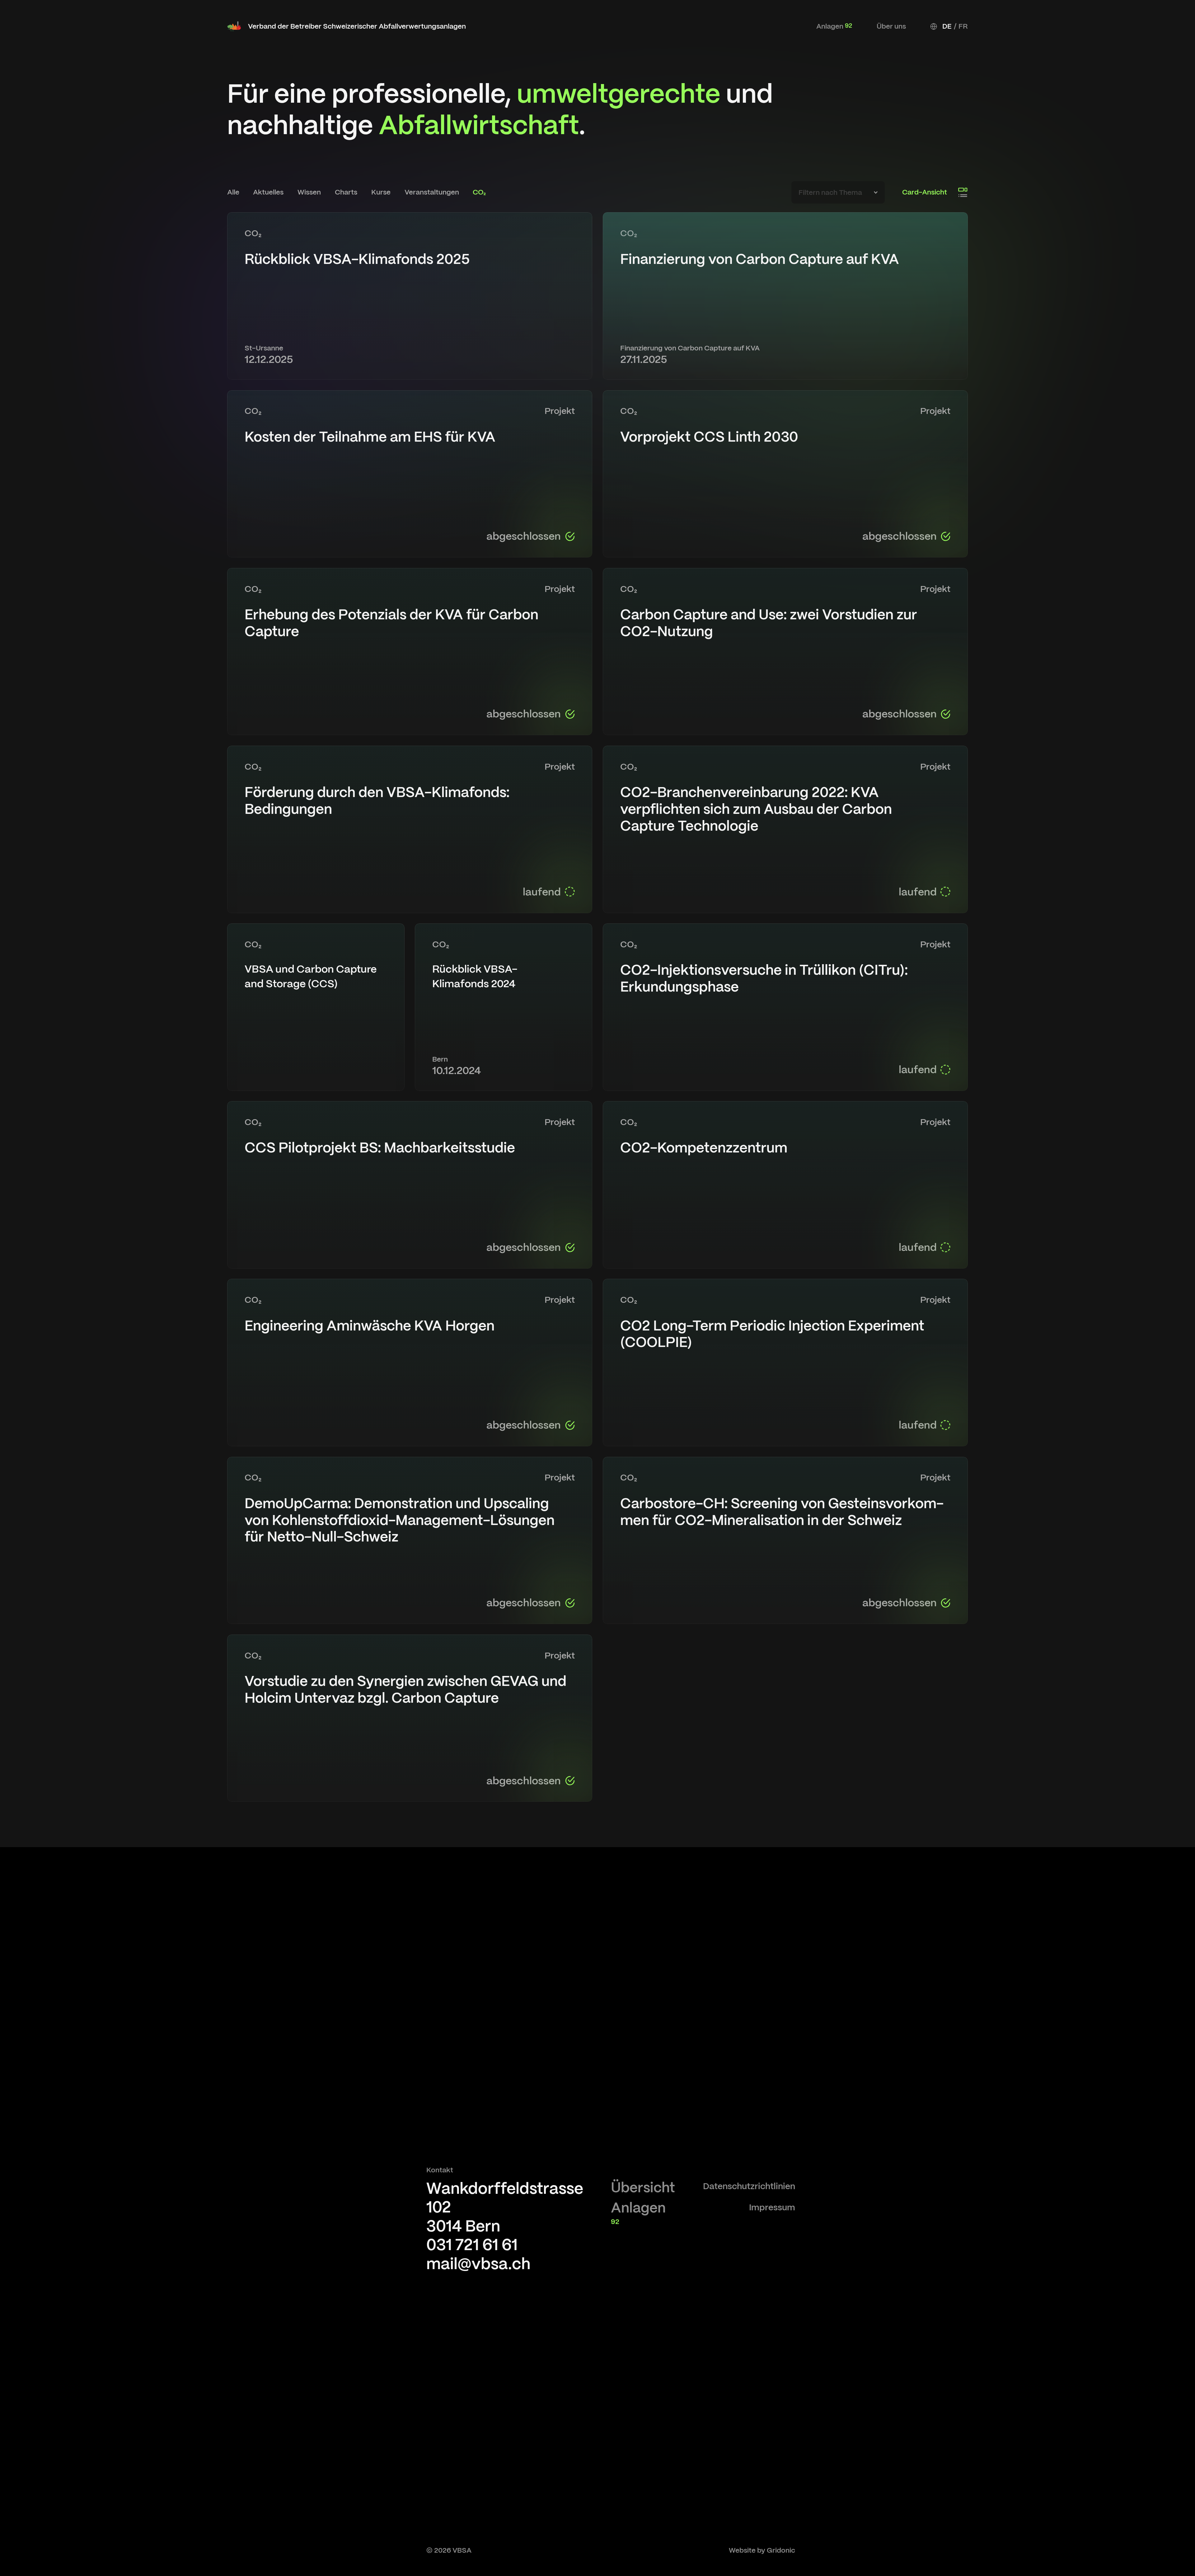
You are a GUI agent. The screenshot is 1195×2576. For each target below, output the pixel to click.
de (947, 26)
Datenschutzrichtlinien (749, 2186)
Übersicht (643, 2187)
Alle (233, 192)
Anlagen (834, 26)
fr (963, 26)
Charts (346, 192)
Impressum (772, 2207)
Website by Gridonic (762, 2550)
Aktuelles (268, 192)
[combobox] (838, 192)
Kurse (381, 192)
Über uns (891, 26)
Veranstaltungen (432, 192)
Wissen (309, 192)
